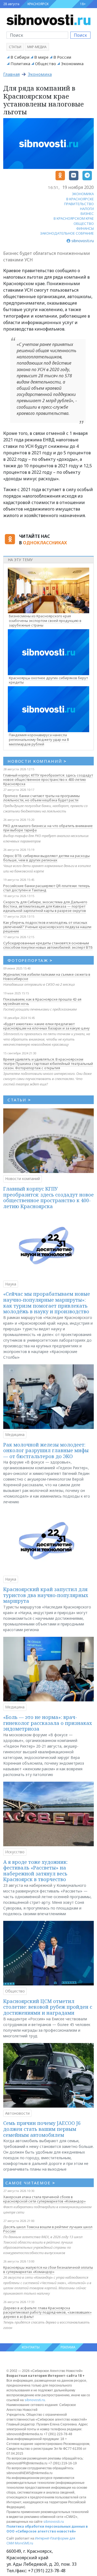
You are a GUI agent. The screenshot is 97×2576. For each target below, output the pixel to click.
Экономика (72, 64)
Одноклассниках (45, 543)
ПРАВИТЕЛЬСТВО (79, 204)
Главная (11, 74)
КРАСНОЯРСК (38, 4)
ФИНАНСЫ (85, 228)
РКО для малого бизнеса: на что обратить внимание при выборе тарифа (48, 828)
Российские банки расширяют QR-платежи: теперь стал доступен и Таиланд (47, 888)
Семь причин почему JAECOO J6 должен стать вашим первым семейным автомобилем (42, 2129)
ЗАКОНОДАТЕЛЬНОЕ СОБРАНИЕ (67, 233)
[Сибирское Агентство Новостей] (48, 19)
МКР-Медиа (37, 47)
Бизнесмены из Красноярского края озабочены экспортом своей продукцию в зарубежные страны (45, 621)
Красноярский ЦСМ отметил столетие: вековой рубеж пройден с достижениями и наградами (48, 2007)
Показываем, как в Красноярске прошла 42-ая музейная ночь (42, 1001)
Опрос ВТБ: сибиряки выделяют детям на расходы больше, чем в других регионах (46, 858)
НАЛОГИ (87, 209)
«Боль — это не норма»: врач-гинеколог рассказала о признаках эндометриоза (48, 1723)
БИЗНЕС (87, 214)
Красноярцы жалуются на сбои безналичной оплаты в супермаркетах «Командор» (48, 2270)
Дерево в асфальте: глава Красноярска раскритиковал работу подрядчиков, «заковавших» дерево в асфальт (47, 2312)
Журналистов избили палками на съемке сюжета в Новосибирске (47, 977)
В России (62, 57)
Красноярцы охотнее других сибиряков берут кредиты (48, 680)
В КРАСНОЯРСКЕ (80, 199)
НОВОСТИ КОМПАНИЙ (37, 761)
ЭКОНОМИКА (83, 194)
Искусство (15, 1852)
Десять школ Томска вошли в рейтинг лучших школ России (48, 2229)
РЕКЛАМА (68, 2347)
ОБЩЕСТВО (84, 224)
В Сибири (20, 57)
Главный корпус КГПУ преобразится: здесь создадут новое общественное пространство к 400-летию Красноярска (48, 779)
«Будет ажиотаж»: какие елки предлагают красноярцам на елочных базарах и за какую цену (46, 1026)
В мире (41, 57)
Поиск (80, 35)
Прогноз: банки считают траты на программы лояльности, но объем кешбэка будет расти (41, 798)
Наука (11, 1284)
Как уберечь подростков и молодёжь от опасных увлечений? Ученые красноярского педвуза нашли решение (47, 927)
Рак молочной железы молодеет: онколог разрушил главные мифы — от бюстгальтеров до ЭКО (46, 1450)
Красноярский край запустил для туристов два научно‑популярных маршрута (46, 1595)
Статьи (15, 47)
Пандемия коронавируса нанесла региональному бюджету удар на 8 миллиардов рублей (39, 739)
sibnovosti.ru (35, 2400)
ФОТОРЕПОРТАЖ (30, 960)
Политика (20, 64)
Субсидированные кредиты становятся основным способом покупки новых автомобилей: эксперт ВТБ (48, 945)
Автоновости (17, 2113)
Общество (46, 64)
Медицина (15, 1434)
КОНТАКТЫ (31, 2347)
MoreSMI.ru (24, 2543)
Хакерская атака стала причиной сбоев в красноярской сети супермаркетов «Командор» (44, 2199)
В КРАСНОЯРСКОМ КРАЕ (74, 218)
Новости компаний (22, 1179)
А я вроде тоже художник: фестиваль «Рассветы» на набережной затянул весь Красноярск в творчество (35, 1871)
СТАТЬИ (19, 1100)
